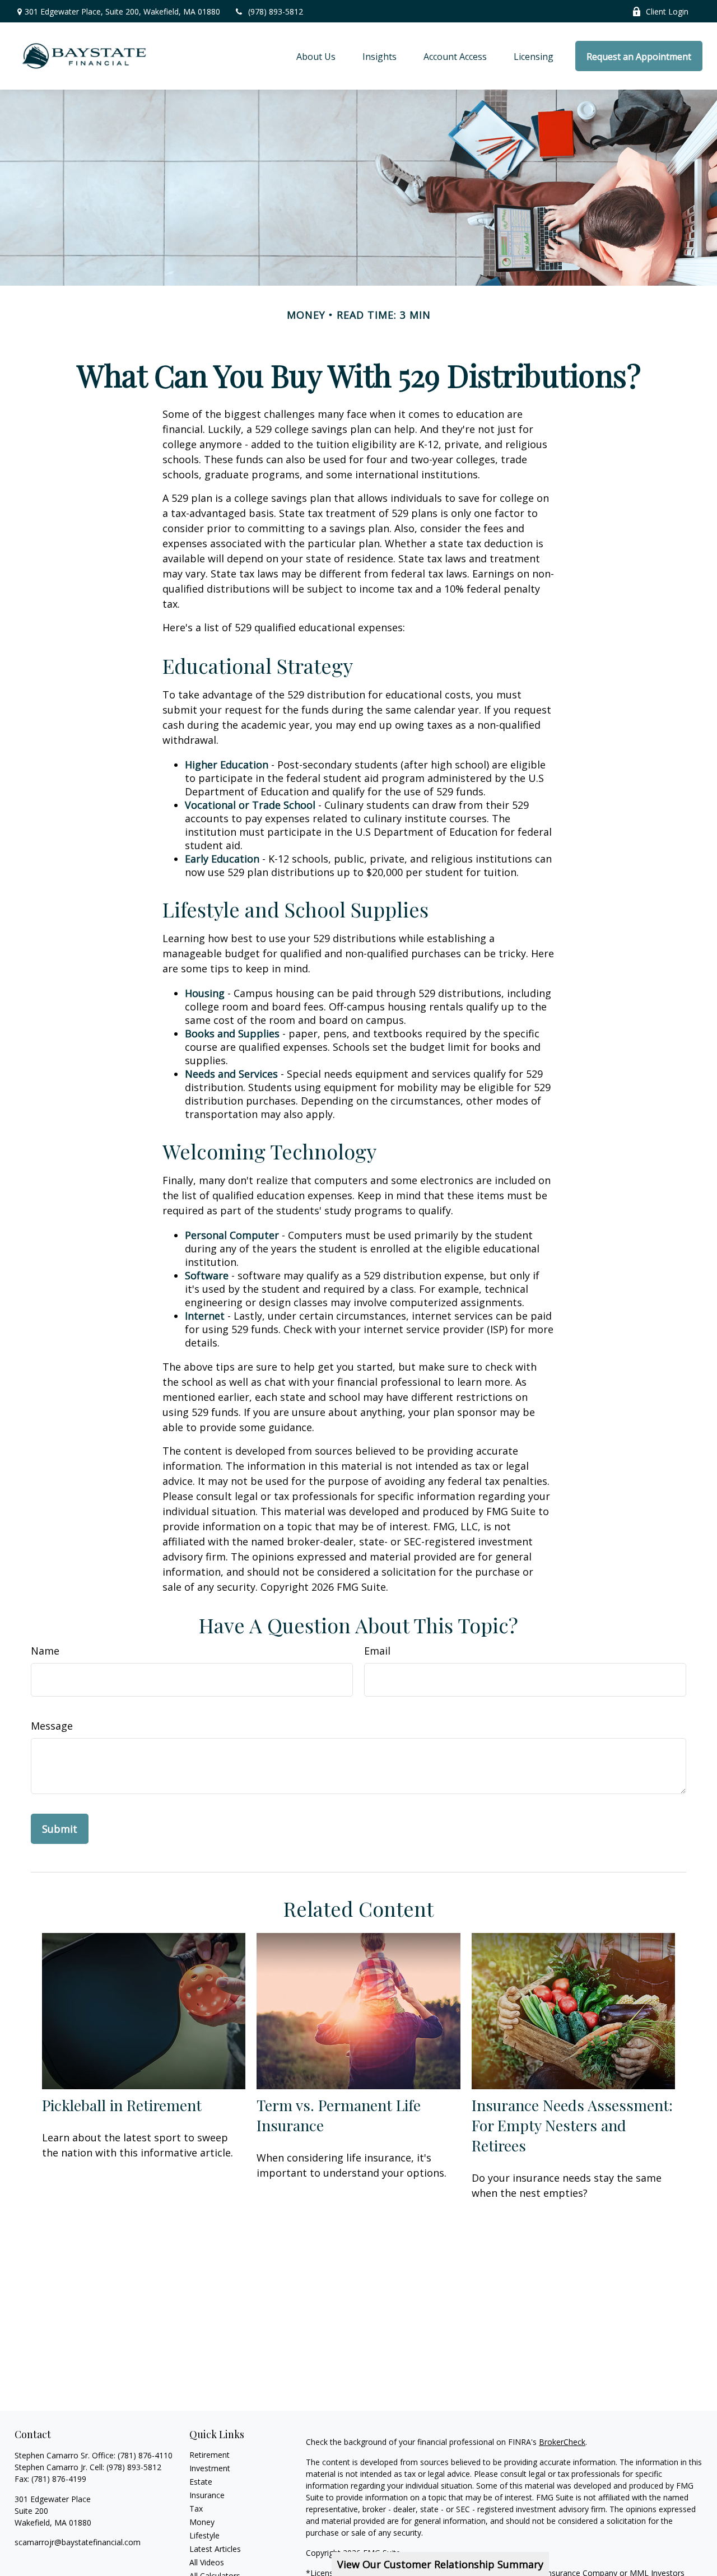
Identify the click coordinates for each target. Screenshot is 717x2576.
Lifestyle (204, 2535)
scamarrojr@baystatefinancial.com (78, 2542)
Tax (196, 2509)
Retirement (209, 2455)
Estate (201, 2482)
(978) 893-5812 (276, 11)
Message (52, 1726)
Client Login (667, 11)
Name (45, 1651)
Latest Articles (215, 2549)
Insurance (207, 2495)
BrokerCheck (562, 2442)
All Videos (207, 2562)
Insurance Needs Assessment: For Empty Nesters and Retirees (572, 2125)
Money (202, 2522)
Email (377, 1651)
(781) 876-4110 (145, 2455)
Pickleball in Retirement (122, 2105)
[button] (316, 56)
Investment (210, 2468)
